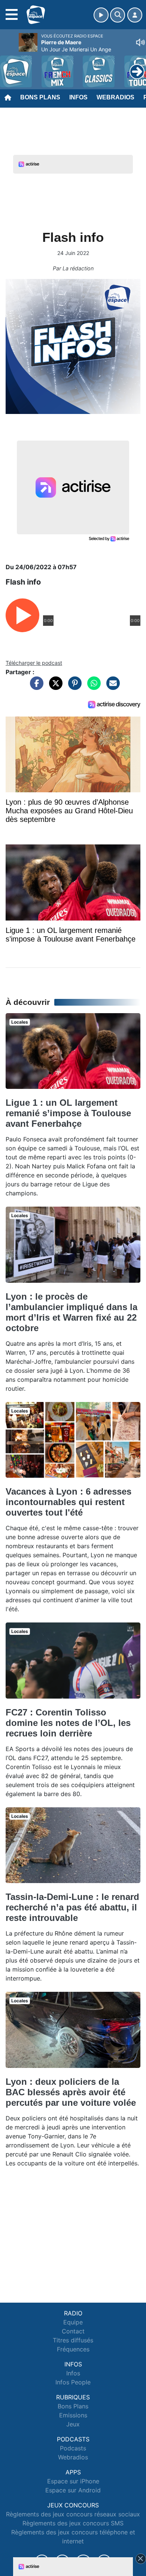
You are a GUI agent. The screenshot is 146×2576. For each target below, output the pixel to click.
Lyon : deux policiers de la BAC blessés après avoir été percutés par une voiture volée (71, 2092)
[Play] (10, 66)
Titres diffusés (73, 2340)
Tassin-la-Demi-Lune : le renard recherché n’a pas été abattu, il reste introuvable (72, 1907)
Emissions (73, 2415)
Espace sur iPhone (73, 2481)
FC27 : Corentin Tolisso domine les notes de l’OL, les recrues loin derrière (68, 1723)
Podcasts (73, 2448)
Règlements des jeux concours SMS (73, 2523)
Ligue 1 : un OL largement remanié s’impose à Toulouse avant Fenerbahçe (68, 1113)
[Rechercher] (118, 15)
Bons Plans (40, 97)
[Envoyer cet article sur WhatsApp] (92, 687)
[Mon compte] (135, 15)
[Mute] (140, 42)
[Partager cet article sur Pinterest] (73, 687)
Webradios (115, 97)
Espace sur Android (73, 2490)
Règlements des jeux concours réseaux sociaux (73, 2514)
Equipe (73, 2322)
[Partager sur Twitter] (54, 687)
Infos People (73, 2382)
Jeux (73, 2424)
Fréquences (73, 2349)
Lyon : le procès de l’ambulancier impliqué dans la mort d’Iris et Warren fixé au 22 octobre (72, 1312)
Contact (73, 2331)
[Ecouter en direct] (101, 15)
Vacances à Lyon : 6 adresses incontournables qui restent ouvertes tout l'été (69, 1502)
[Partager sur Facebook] (35, 687)
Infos (78, 97)
